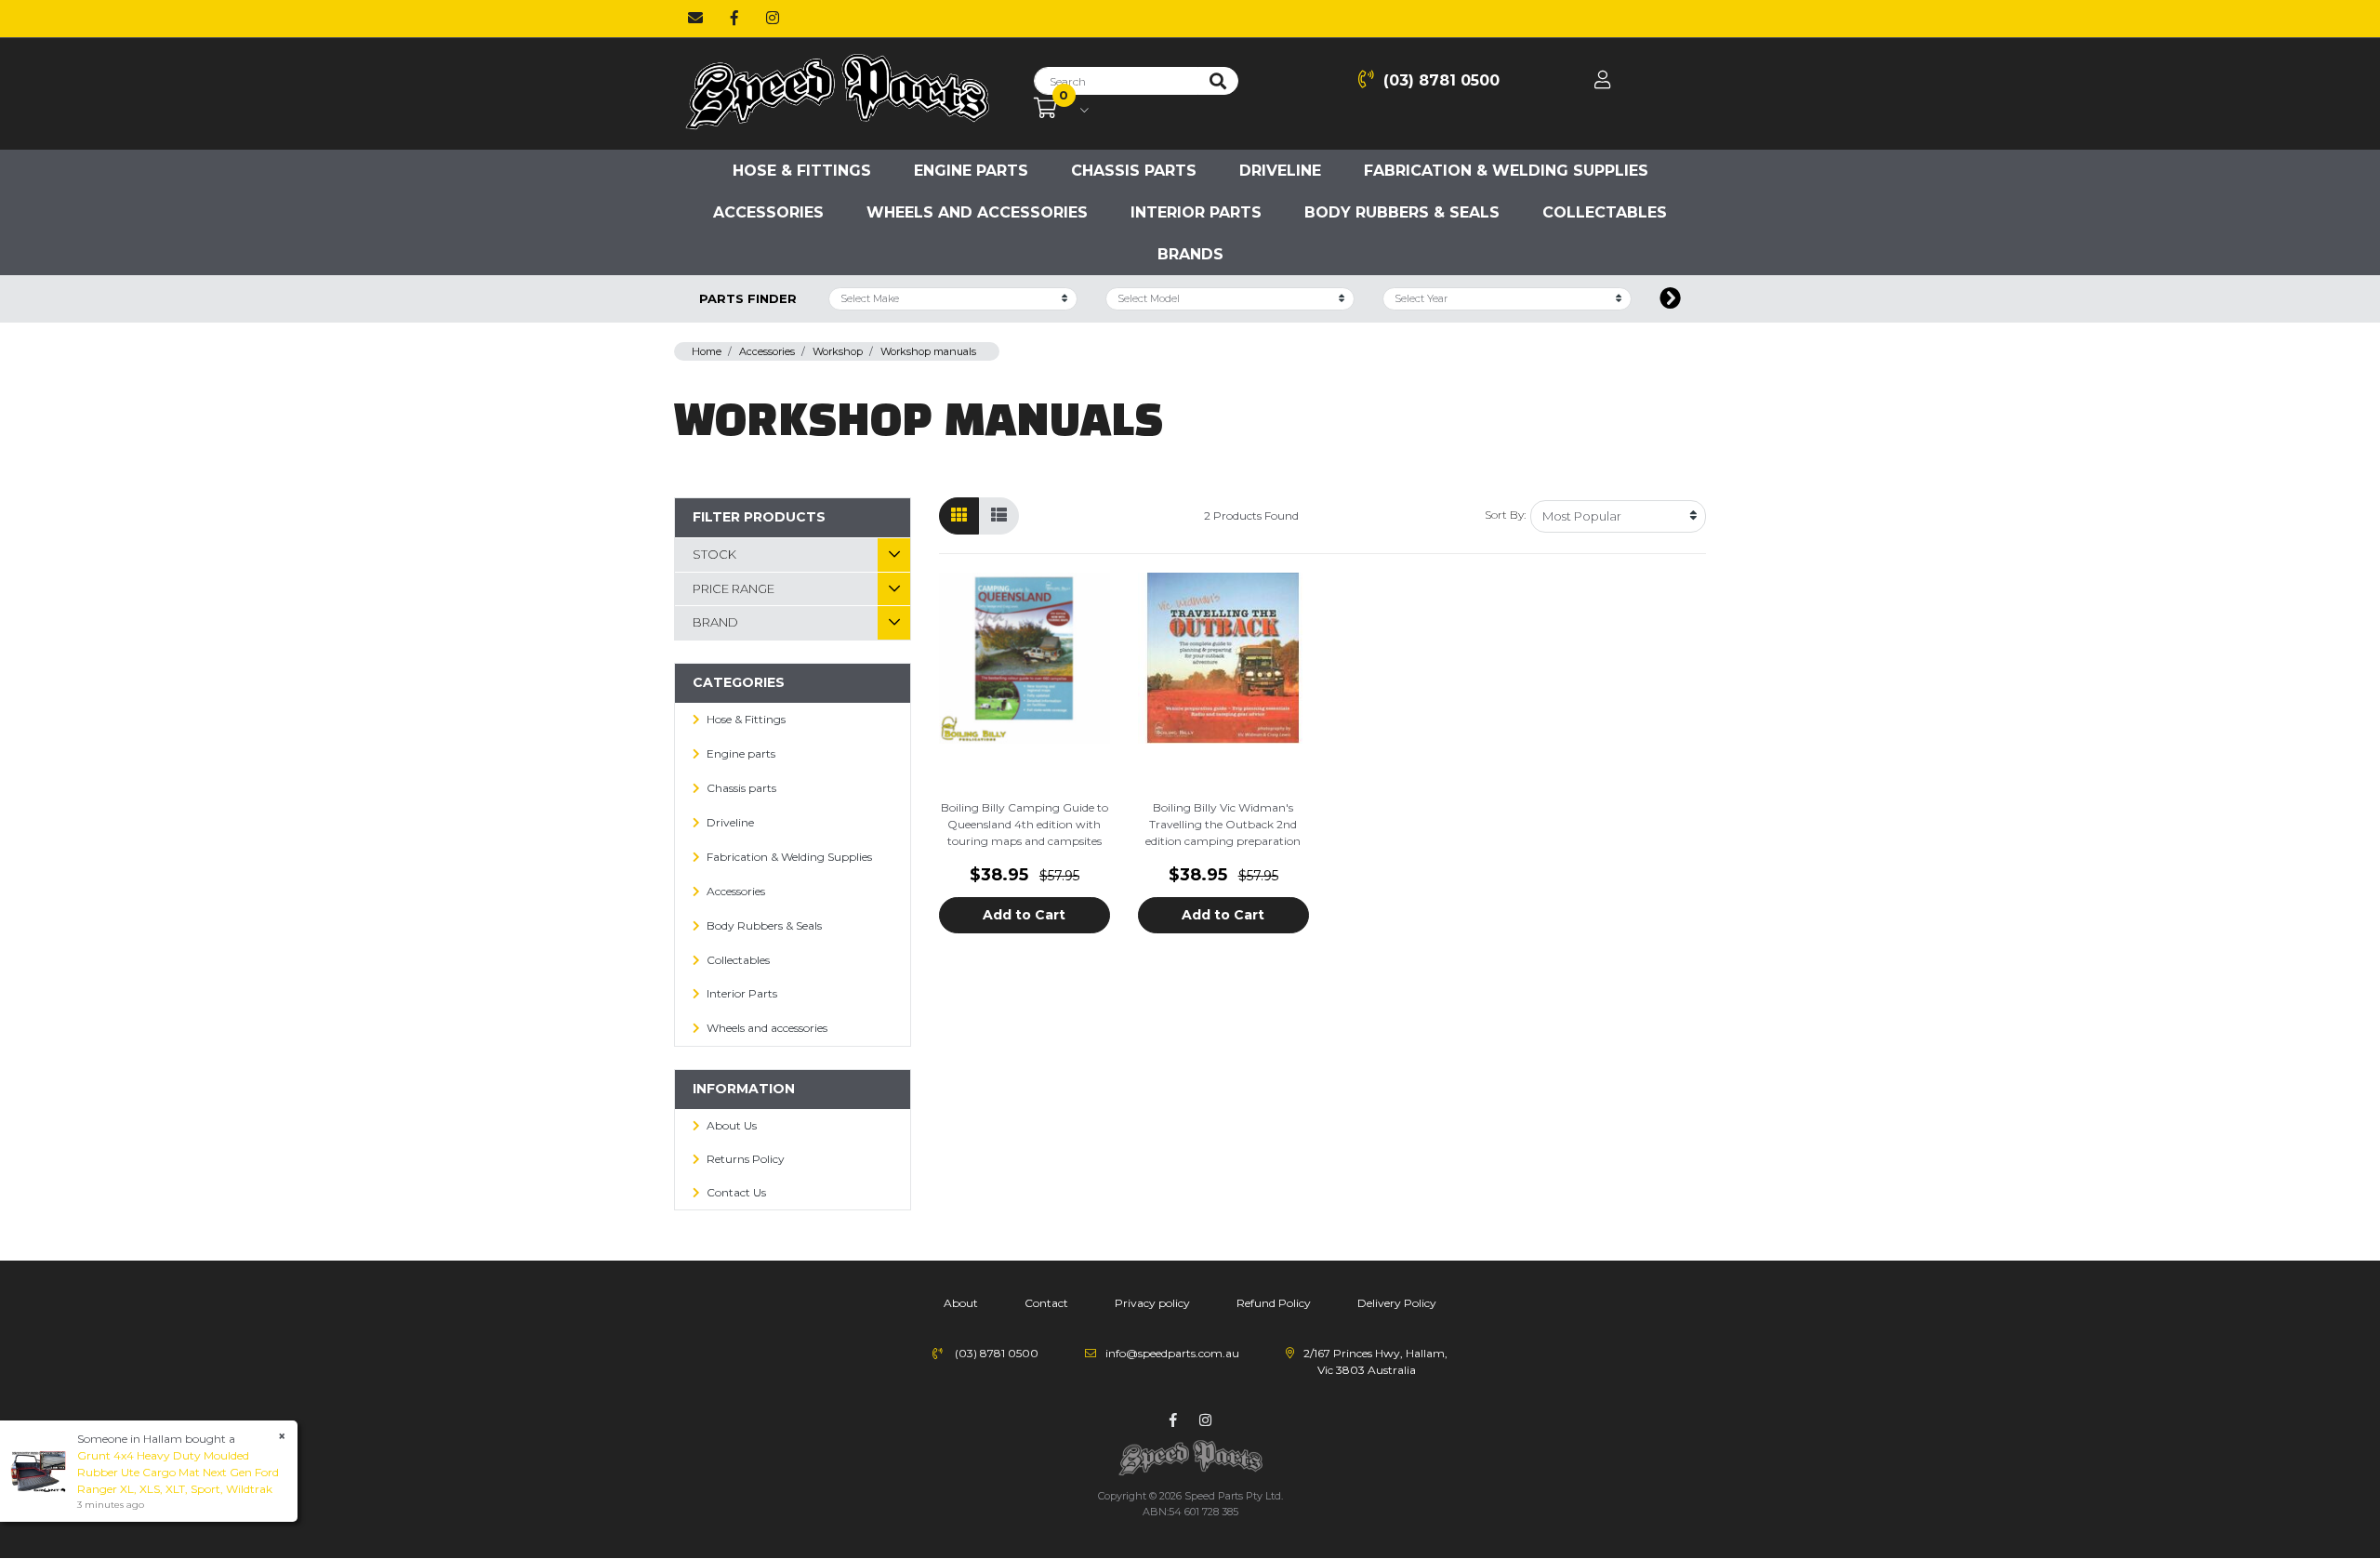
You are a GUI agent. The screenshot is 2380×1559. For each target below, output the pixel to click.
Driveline (1280, 171)
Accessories (768, 212)
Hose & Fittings (802, 171)
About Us (732, 1125)
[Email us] (695, 19)
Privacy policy (1152, 1303)
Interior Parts (1196, 212)
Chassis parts (1134, 171)
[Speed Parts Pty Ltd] (837, 93)
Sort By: (1505, 515)
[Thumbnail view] (959, 516)
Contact (1046, 1303)
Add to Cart (1024, 915)
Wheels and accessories (977, 212)
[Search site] (1218, 81)
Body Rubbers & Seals (1402, 212)
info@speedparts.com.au (1172, 1353)
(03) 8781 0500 (1441, 80)
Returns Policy (746, 1159)
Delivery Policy (1397, 1303)
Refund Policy (1274, 1303)
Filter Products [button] (759, 517)
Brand (715, 622)
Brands (1190, 254)
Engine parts (971, 171)
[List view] (999, 516)
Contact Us (736, 1192)
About (961, 1303)
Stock (714, 554)
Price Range (734, 588)
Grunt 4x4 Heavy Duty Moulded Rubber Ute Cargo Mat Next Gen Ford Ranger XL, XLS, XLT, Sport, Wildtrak (178, 1472)
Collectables (1605, 212)
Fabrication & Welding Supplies (1506, 171)
